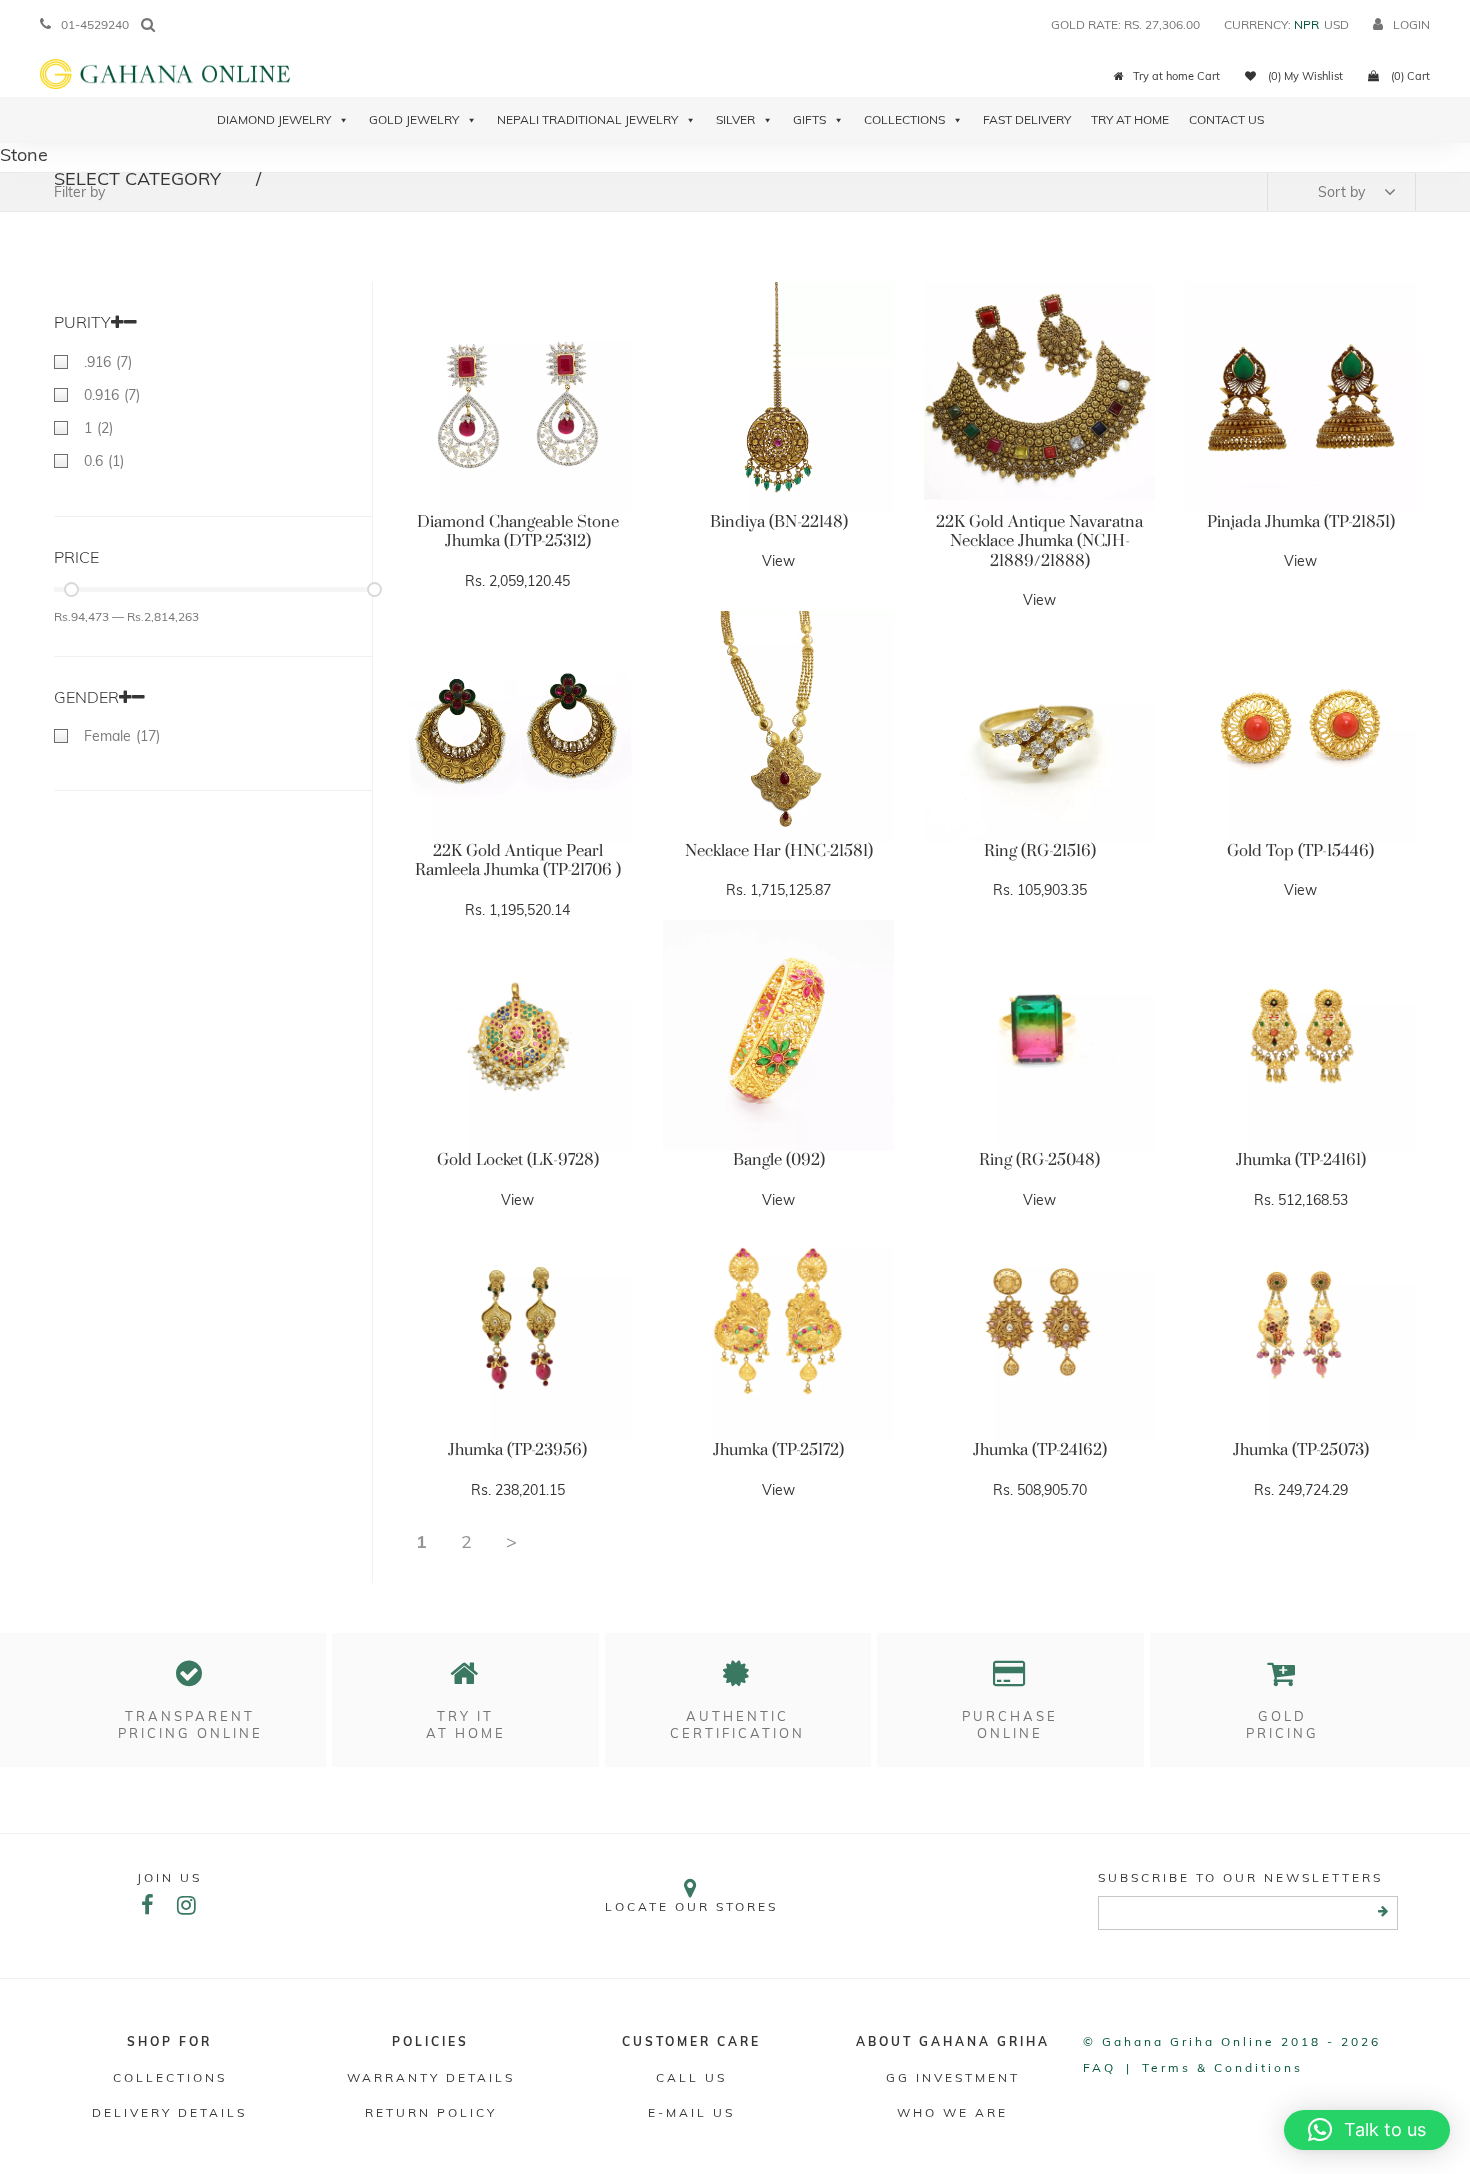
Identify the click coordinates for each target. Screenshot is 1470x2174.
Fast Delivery (1027, 119)
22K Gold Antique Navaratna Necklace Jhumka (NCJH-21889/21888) (1039, 541)
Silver (735, 119)
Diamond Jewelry (274, 119)
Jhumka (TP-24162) (1040, 1450)
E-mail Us (691, 2112)
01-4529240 (95, 24)
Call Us (691, 2077)
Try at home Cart (1176, 76)
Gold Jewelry (414, 119)
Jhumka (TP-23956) (517, 1450)
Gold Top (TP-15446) (1300, 851)
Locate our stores (691, 1906)
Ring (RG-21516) (1040, 851)
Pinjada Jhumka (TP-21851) (1301, 522)
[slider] (71, 589)
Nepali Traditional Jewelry (587, 119)
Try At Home (1130, 119)
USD (1336, 24)
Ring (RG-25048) (1039, 1160)
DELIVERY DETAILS (169, 2112)
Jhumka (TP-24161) (1301, 1160)
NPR (1306, 24)
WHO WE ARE (952, 2112)
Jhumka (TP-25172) (778, 1450)
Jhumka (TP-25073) (1301, 1450)
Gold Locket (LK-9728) (518, 1160)
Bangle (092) (779, 1160)
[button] (1367, 2130)
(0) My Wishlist (1304, 76)
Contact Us (1226, 119)
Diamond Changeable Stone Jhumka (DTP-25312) (518, 532)
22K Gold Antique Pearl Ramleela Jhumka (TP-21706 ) (518, 861)
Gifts (809, 119)
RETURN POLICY (431, 2112)
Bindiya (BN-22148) (779, 522)
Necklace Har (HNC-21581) (779, 851)
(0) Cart (1409, 76)
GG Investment (953, 2077)
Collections (904, 119)
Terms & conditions (1222, 2067)
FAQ (1099, 2067)
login (1411, 24)
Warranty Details (431, 2077)
